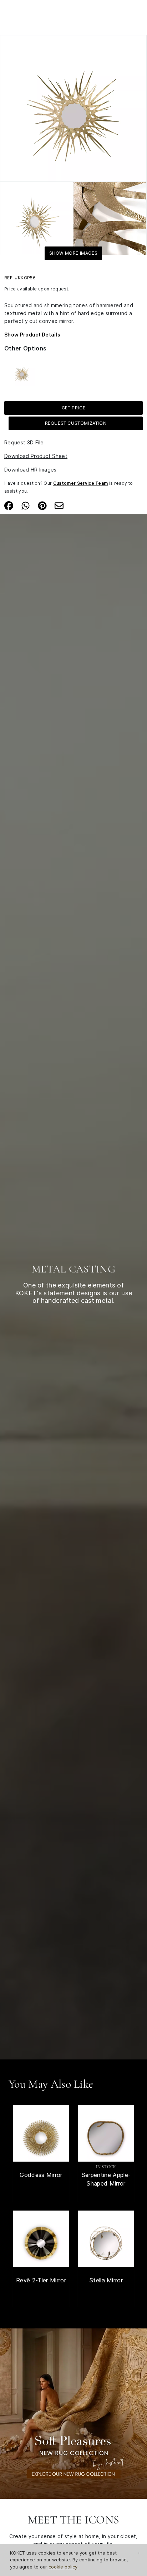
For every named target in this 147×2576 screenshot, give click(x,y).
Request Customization (76, 423)
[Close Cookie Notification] (139, 2553)
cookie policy (63, 2567)
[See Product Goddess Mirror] (41, 2133)
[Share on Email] (59, 505)
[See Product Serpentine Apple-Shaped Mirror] (106, 2133)
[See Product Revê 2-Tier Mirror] (41, 2239)
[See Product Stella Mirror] (106, 2239)
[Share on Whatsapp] (26, 505)
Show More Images (73, 253)
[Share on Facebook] (9, 505)
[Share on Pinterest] (42, 505)
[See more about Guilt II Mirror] (22, 372)
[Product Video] (73, 2413)
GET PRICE (73, 408)
